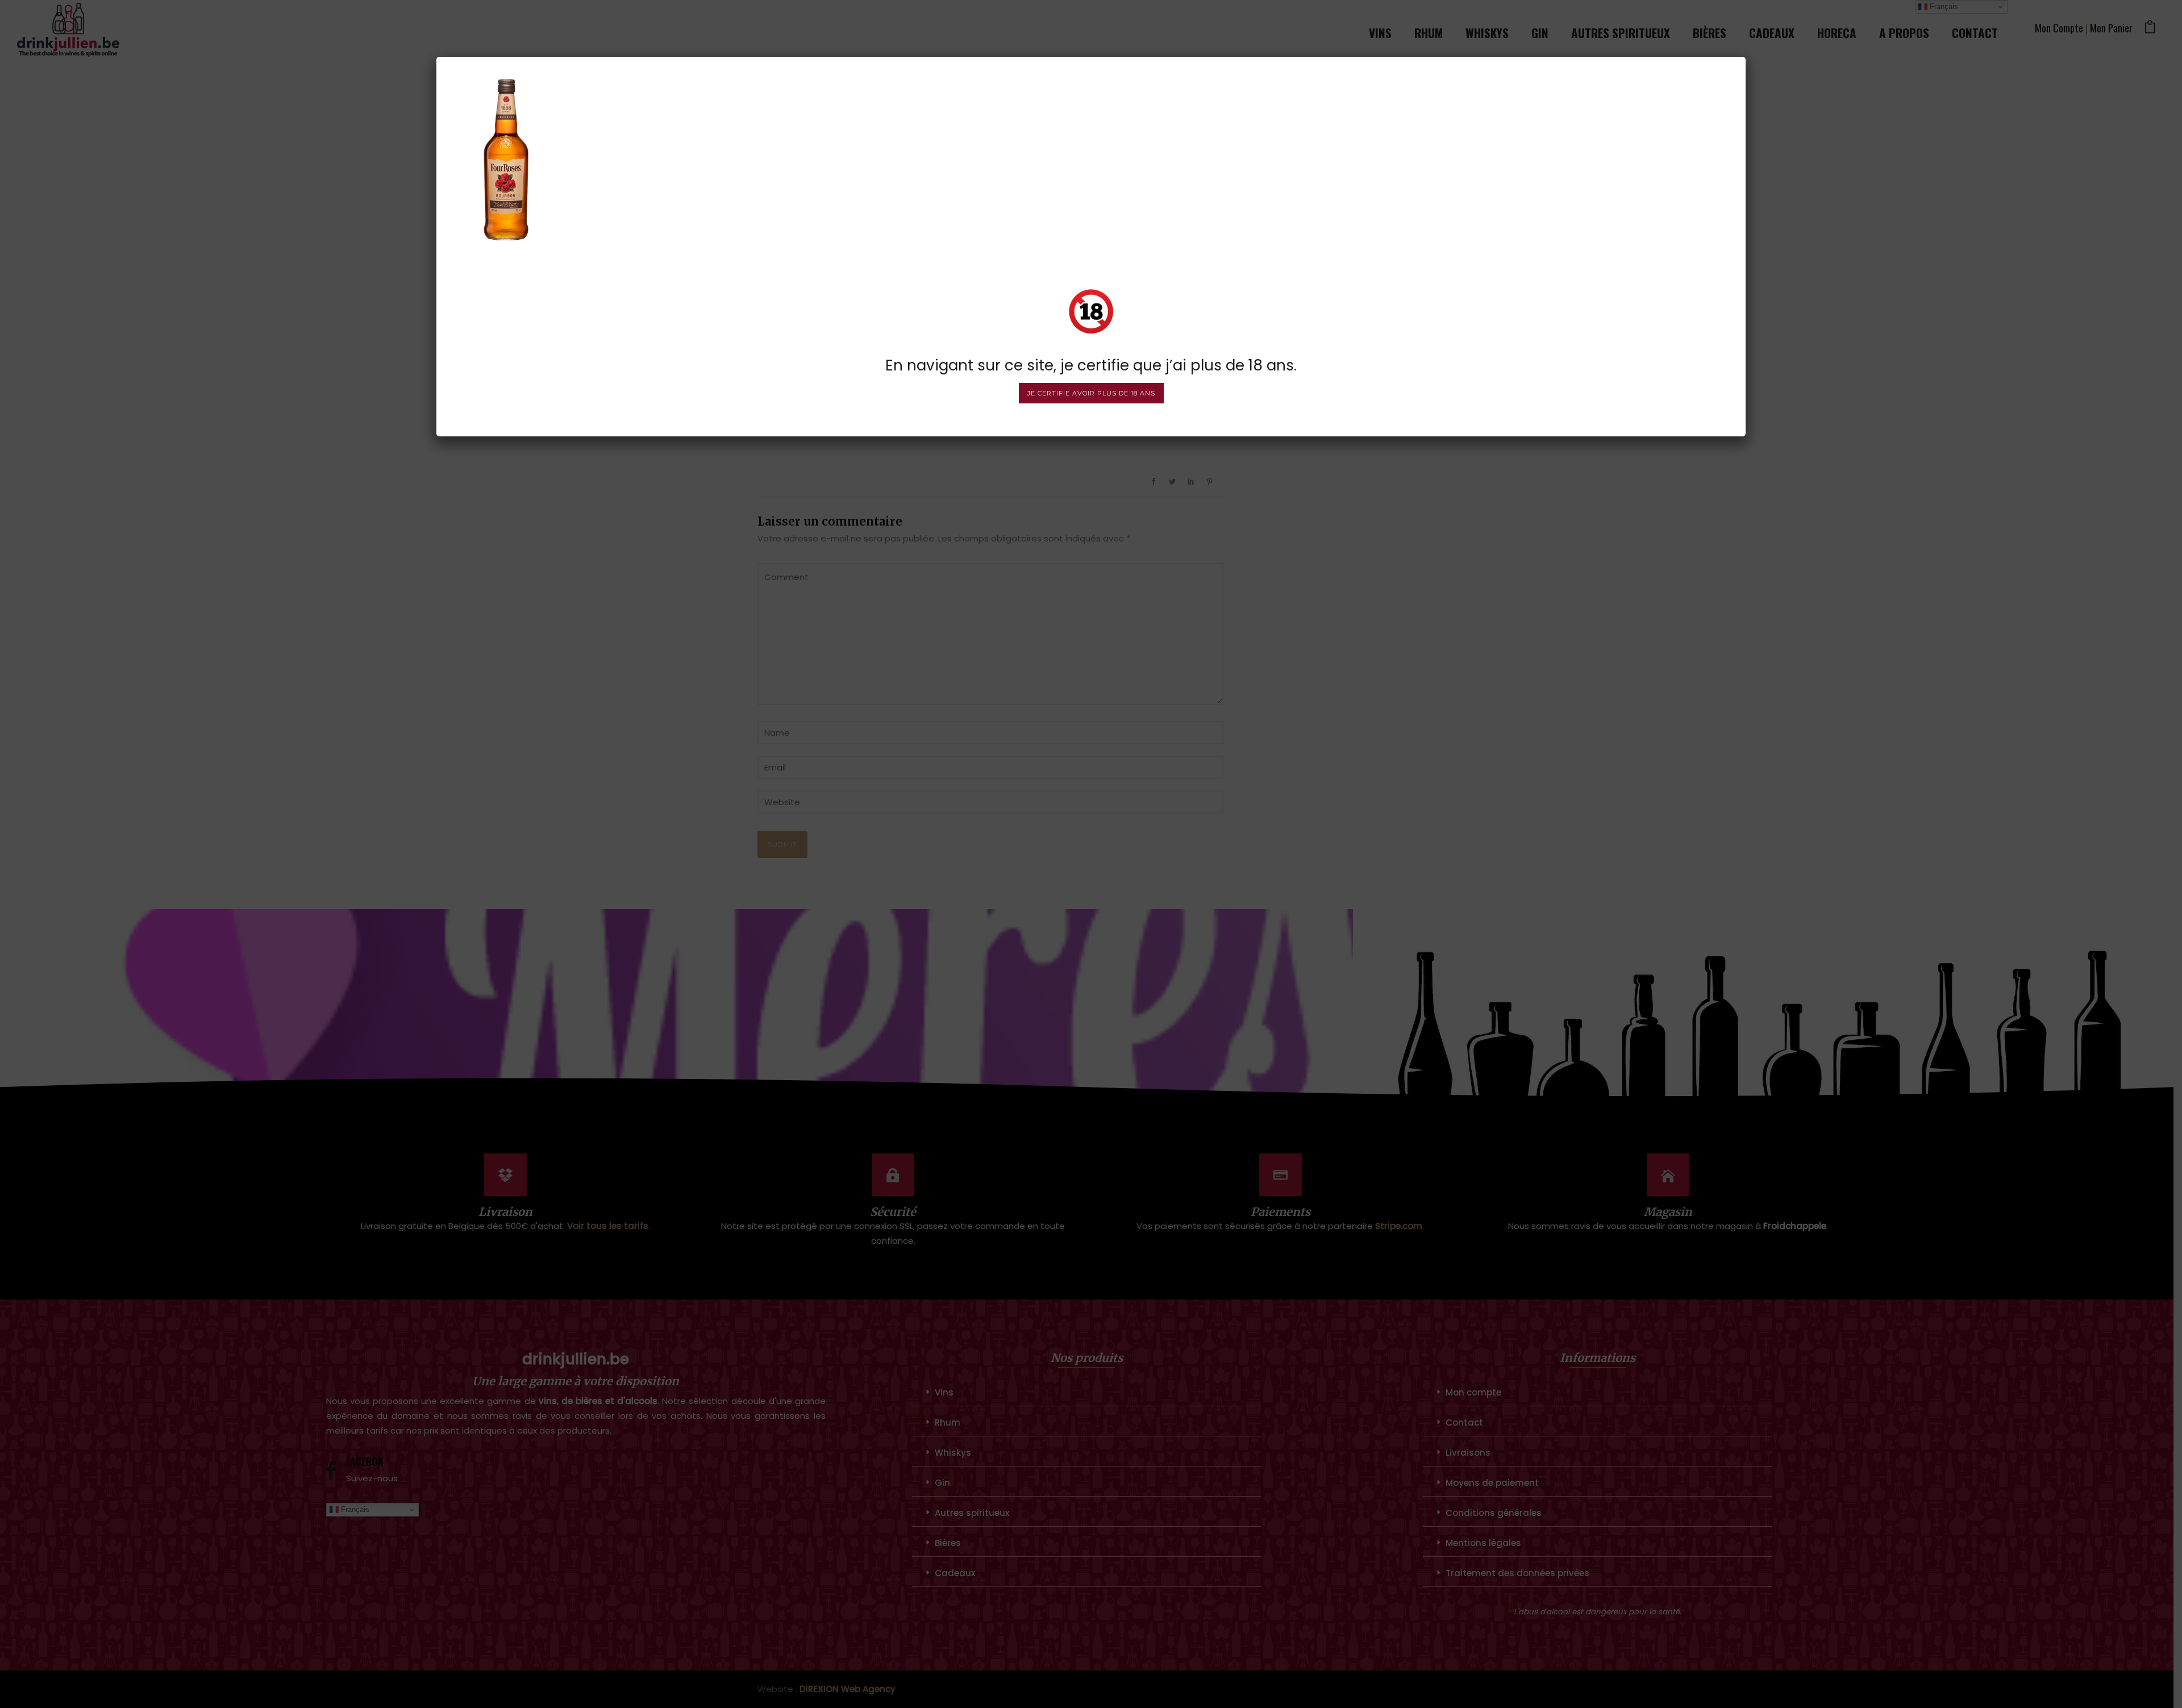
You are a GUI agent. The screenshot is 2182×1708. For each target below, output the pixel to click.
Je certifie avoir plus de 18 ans (1091, 393)
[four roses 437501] (506, 157)
